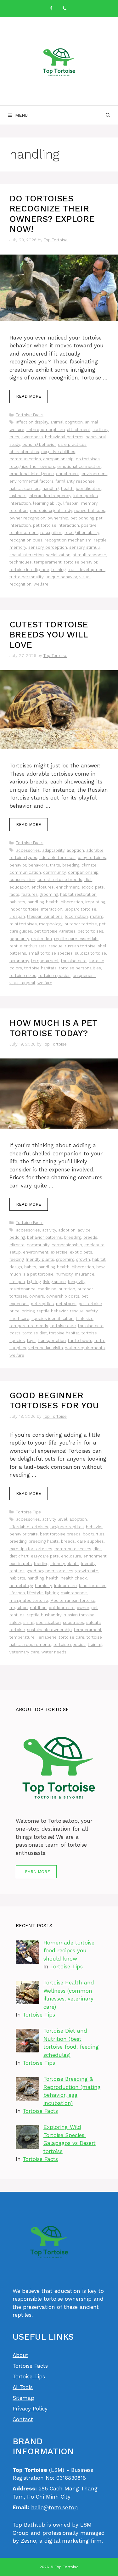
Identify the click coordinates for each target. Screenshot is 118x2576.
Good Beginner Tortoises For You (54, 1400)
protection (42, 939)
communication (25, 459)
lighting (34, 1282)
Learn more (36, 1872)
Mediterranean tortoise (73, 1600)
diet (88, 880)
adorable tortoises (57, 858)
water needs (54, 1652)
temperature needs (29, 1326)
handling (51, 488)
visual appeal (22, 983)
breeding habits (44, 1541)
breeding (71, 865)
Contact (23, 2419)
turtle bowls (80, 1341)
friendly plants (40, 1259)
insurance (85, 1274)
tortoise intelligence (29, 570)
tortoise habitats (40, 968)
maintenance (22, 1289)
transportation (52, 1341)
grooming (49, 894)
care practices (72, 444)
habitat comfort (25, 488)
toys (31, 1341)
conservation (22, 880)
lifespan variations (45, 916)
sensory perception (48, 547)
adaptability (53, 850)
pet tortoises (90, 931)
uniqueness (84, 976)
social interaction (27, 555)
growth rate (87, 1571)
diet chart (19, 1556)
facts (14, 894)
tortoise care (74, 961)
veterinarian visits (46, 1348)
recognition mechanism (68, 540)
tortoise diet (35, 1333)
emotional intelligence (32, 474)
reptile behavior (52, 1311)
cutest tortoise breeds (60, 880)
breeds (90, 1237)
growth (83, 1259)
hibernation (72, 902)
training (58, 570)
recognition (51, 533)
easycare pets (45, 1556)
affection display (32, 422)
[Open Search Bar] (108, 115)
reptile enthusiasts (28, 946)
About (20, 2355)
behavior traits (24, 1534)
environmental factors (31, 481)
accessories (28, 850)
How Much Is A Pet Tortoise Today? (53, 1028)
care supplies (90, 1541)
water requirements (85, 1348)
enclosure (71, 1556)
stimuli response (89, 555)
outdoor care (62, 1608)
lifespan (71, 503)
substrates (73, 1622)
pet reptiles (42, 1304)
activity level (55, 1519)
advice (84, 1230)
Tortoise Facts (30, 415)
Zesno (28, 2541)
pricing (28, 1311)
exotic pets (93, 887)
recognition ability (82, 533)
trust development (86, 570)
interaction (52, 909)
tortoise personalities (80, 968)
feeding (17, 1259)
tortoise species (54, 976)
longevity (77, 1282)
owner (83, 1608)
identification (89, 488)
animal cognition (67, 422)
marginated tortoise (29, 1600)
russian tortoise (80, 946)
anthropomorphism (46, 430)
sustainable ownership (49, 1630)
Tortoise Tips (28, 1512)
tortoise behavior (81, 562)
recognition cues (26, 540)
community (54, 872)
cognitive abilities (58, 452)
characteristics (24, 452)
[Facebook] (51, 9)
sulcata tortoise (90, 953)
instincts (18, 496)
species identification (53, 1319)
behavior (18, 865)
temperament (48, 562)
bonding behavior (39, 444)
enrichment (68, 474)
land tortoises (93, 1586)
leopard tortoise (80, 909)
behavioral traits (44, 865)
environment (94, 474)
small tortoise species (51, 953)
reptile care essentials (76, 939)
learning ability (47, 503)
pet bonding (82, 518)
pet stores (66, 1304)
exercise (59, 1252)
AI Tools (23, 2387)
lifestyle (35, 1593)
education (19, 887)
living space (54, 1282)
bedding (17, 1237)
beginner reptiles (67, 1527)
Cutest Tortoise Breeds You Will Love (49, 635)
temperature (22, 1637)
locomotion (76, 916)
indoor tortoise (24, 909)
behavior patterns (45, 1237)
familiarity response (75, 481)
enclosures (43, 887)
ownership (58, 518)
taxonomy (19, 961)
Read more (29, 396)
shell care (19, 1319)
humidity (64, 1274)
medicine (47, 1289)
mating (97, 916)
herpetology (21, 1586)
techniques (21, 562)
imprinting (95, 902)
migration (19, 1608)
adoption (75, 850)
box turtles (94, 1534)
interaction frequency (50, 496)
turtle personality (26, 577)
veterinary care (24, 1652)
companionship (58, 459)
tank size (85, 1319)
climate (89, 865)
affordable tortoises (29, 1527)
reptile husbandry (44, 1615)
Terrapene (47, 1637)
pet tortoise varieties (55, 931)
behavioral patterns (64, 437)
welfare (41, 584)
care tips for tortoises (31, 1549)
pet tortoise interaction (56, 525)
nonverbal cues (90, 511)
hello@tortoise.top (54, 2507)
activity (49, 1230)
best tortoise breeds (60, 1534)
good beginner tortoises (50, 1571)
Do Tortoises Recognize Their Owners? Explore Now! (52, 214)
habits (30, 1267)
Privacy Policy (30, 2409)
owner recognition (27, 518)
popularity (19, 939)
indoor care (65, 1586)
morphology (51, 924)
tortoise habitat (64, 1333)
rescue (56, 946)
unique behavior (61, 577)
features (30, 894)
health (67, 488)
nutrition (67, 1289)
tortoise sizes (23, 976)
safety (92, 1311)
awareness (32, 437)
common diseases (73, 1549)
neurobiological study (51, 511)
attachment (79, 430)
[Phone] (65, 9)
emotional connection (79, 466)
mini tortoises (23, 924)
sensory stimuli (84, 547)
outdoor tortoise (81, 924)
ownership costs (63, 1296)
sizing (29, 1622)
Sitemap (23, 2398)
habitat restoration (78, 894)
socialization (58, 555)
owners (37, 1296)
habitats (17, 902)
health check (74, 1578)
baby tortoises (92, 858)
